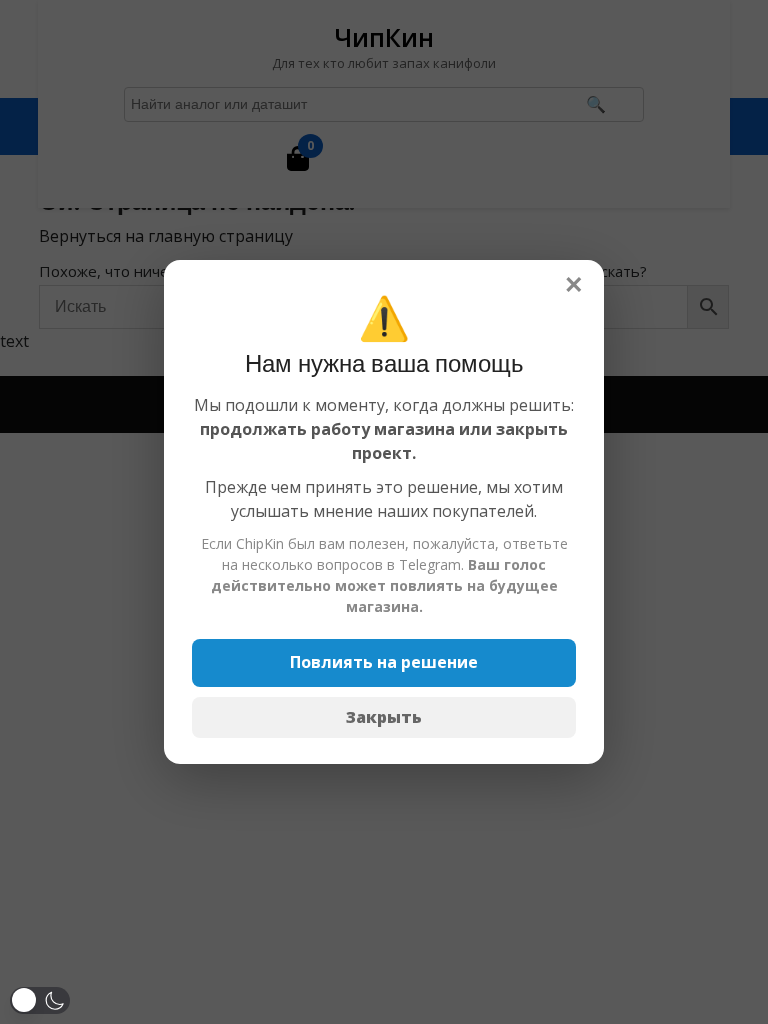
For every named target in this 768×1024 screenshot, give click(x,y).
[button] (40, 1000)
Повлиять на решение (384, 662)
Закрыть (384, 717)
